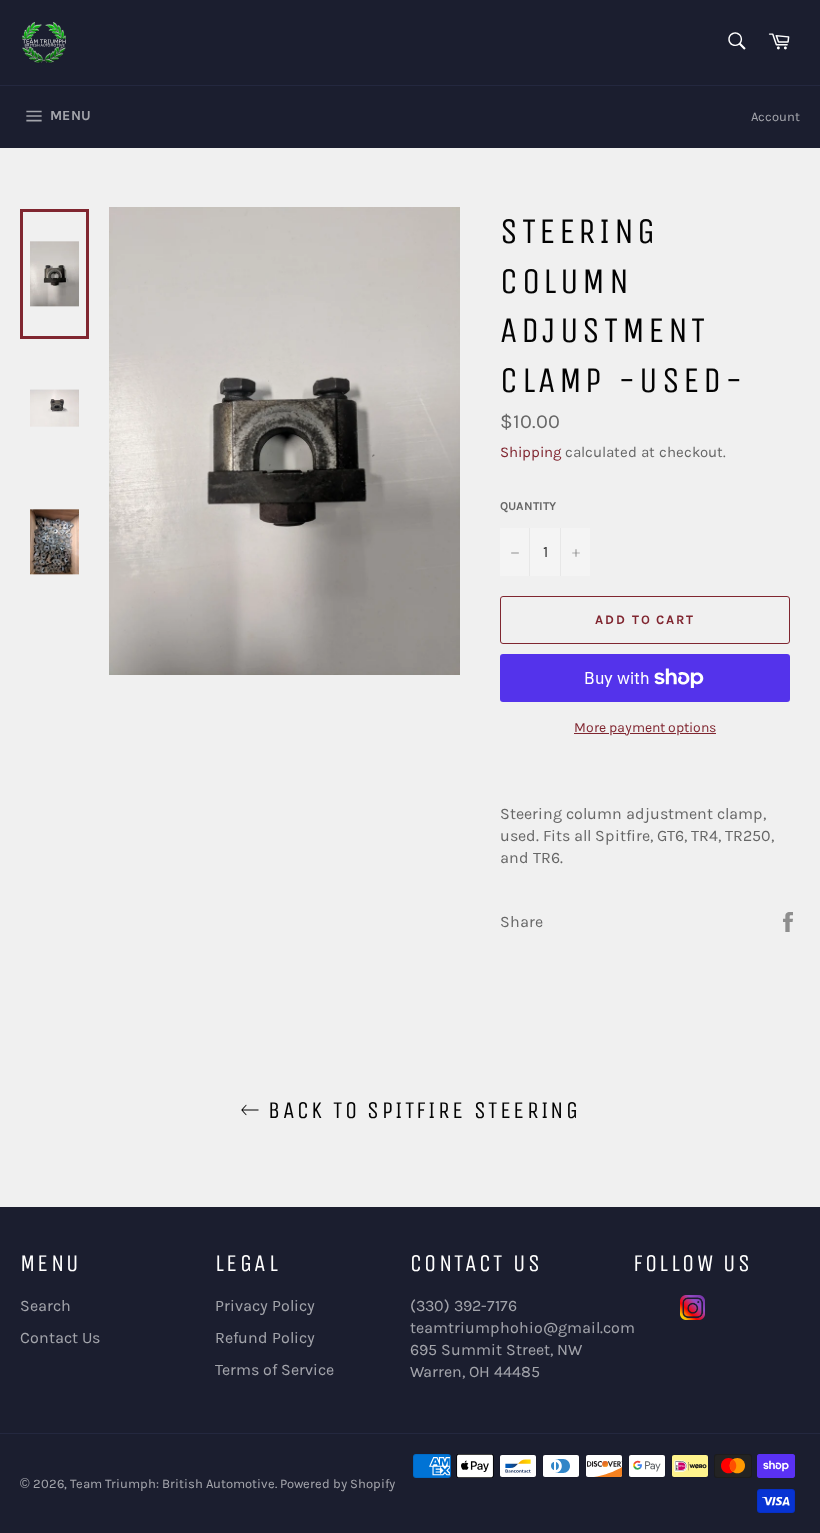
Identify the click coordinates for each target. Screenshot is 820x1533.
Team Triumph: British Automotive (172, 1483)
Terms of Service (274, 1369)
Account (775, 116)
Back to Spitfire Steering (420, 1110)
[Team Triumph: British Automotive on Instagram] (692, 1314)
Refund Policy (265, 1337)
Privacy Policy (265, 1305)
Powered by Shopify (337, 1483)
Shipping (530, 452)
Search (45, 1305)
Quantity (528, 506)
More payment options (645, 727)
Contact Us (60, 1337)
